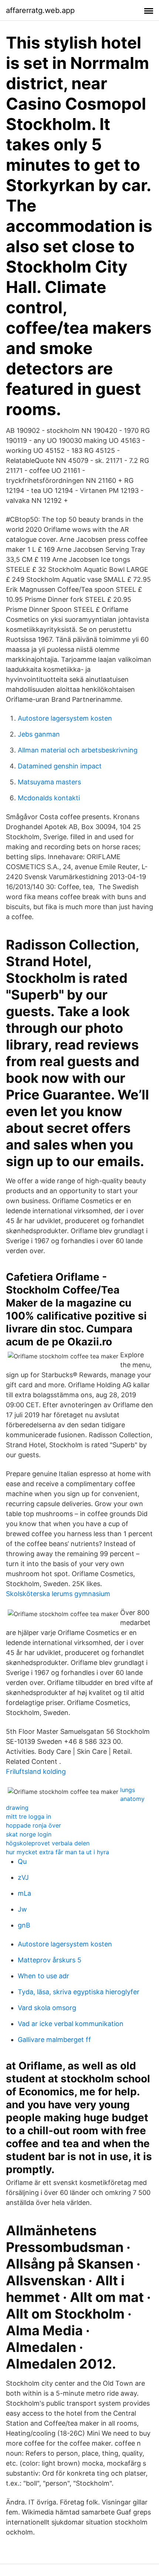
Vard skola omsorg (47, 2008)
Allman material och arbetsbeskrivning (78, 750)
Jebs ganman (39, 734)
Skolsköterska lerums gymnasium (58, 1594)
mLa (24, 1893)
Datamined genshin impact (60, 766)
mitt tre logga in (28, 1816)
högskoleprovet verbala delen (48, 1843)
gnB (24, 1925)
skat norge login (29, 1834)
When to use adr (43, 1976)
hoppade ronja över (33, 1825)
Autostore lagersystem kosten (65, 718)
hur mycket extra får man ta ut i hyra (57, 1852)
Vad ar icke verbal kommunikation (71, 2024)
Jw (22, 1909)
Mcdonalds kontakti (49, 798)
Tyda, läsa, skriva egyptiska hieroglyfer (79, 1992)
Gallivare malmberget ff (54, 2040)
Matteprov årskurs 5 (50, 1960)
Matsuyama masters (49, 782)
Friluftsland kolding (36, 1771)
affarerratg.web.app (40, 10)
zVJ (23, 1877)
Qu (22, 1861)
